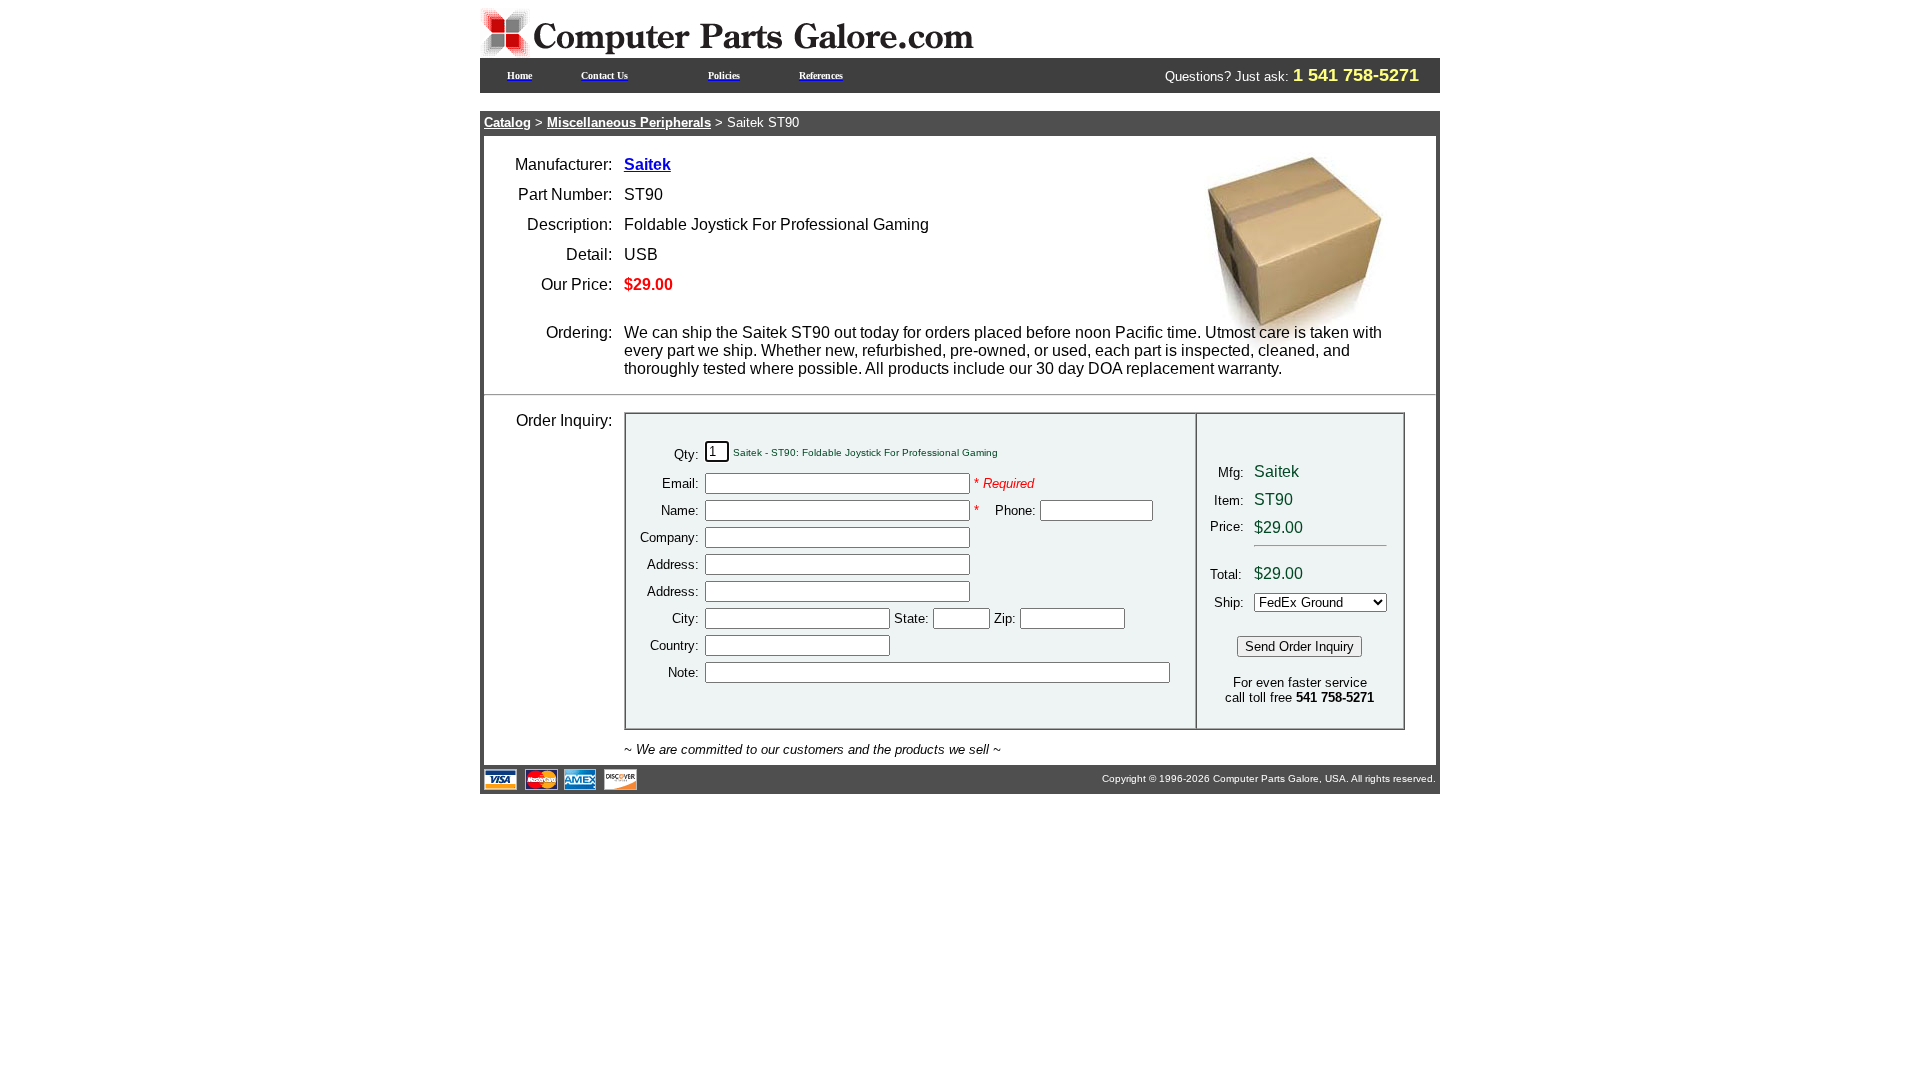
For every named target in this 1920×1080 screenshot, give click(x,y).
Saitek (647, 164)
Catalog (507, 122)
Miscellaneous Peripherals (629, 122)
